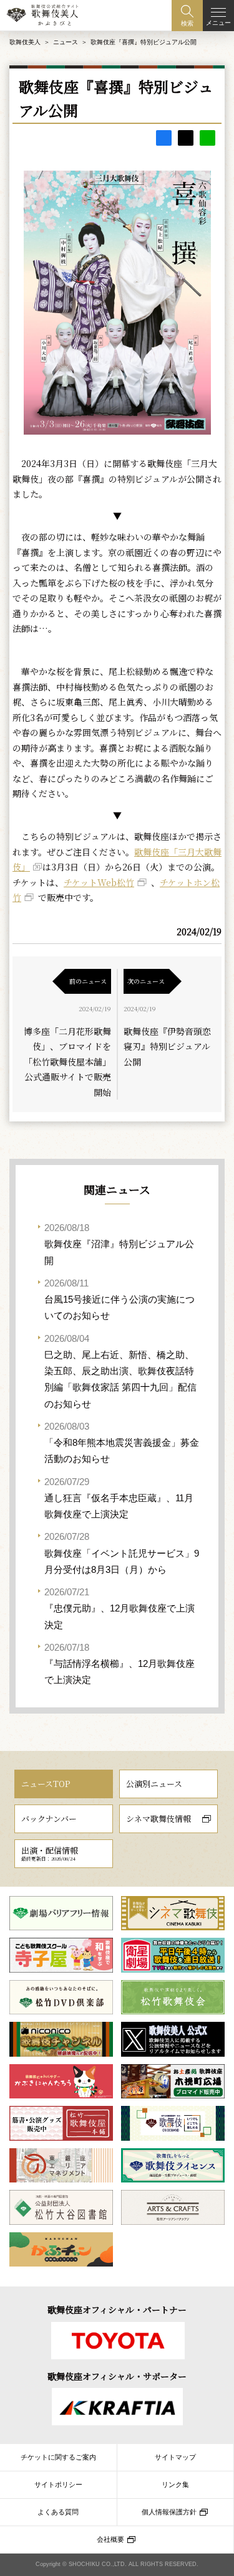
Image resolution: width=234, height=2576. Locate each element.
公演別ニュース (154, 1784)
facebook (164, 138)
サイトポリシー (58, 2484)
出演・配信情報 (50, 1853)
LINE (207, 138)
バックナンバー (49, 1819)
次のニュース (146, 981)
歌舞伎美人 (25, 42)
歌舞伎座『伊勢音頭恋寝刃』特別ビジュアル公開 (167, 1046)
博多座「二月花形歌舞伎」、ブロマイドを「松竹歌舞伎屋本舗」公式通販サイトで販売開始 (67, 1062)
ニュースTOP (46, 1784)
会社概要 (110, 2539)
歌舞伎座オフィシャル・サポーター (117, 2376)
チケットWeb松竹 (99, 882)
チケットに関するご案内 (58, 2457)
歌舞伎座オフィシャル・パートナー (117, 2309)
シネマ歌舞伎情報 (158, 1819)
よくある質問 (58, 2512)
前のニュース (88, 981)
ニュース (66, 42)
